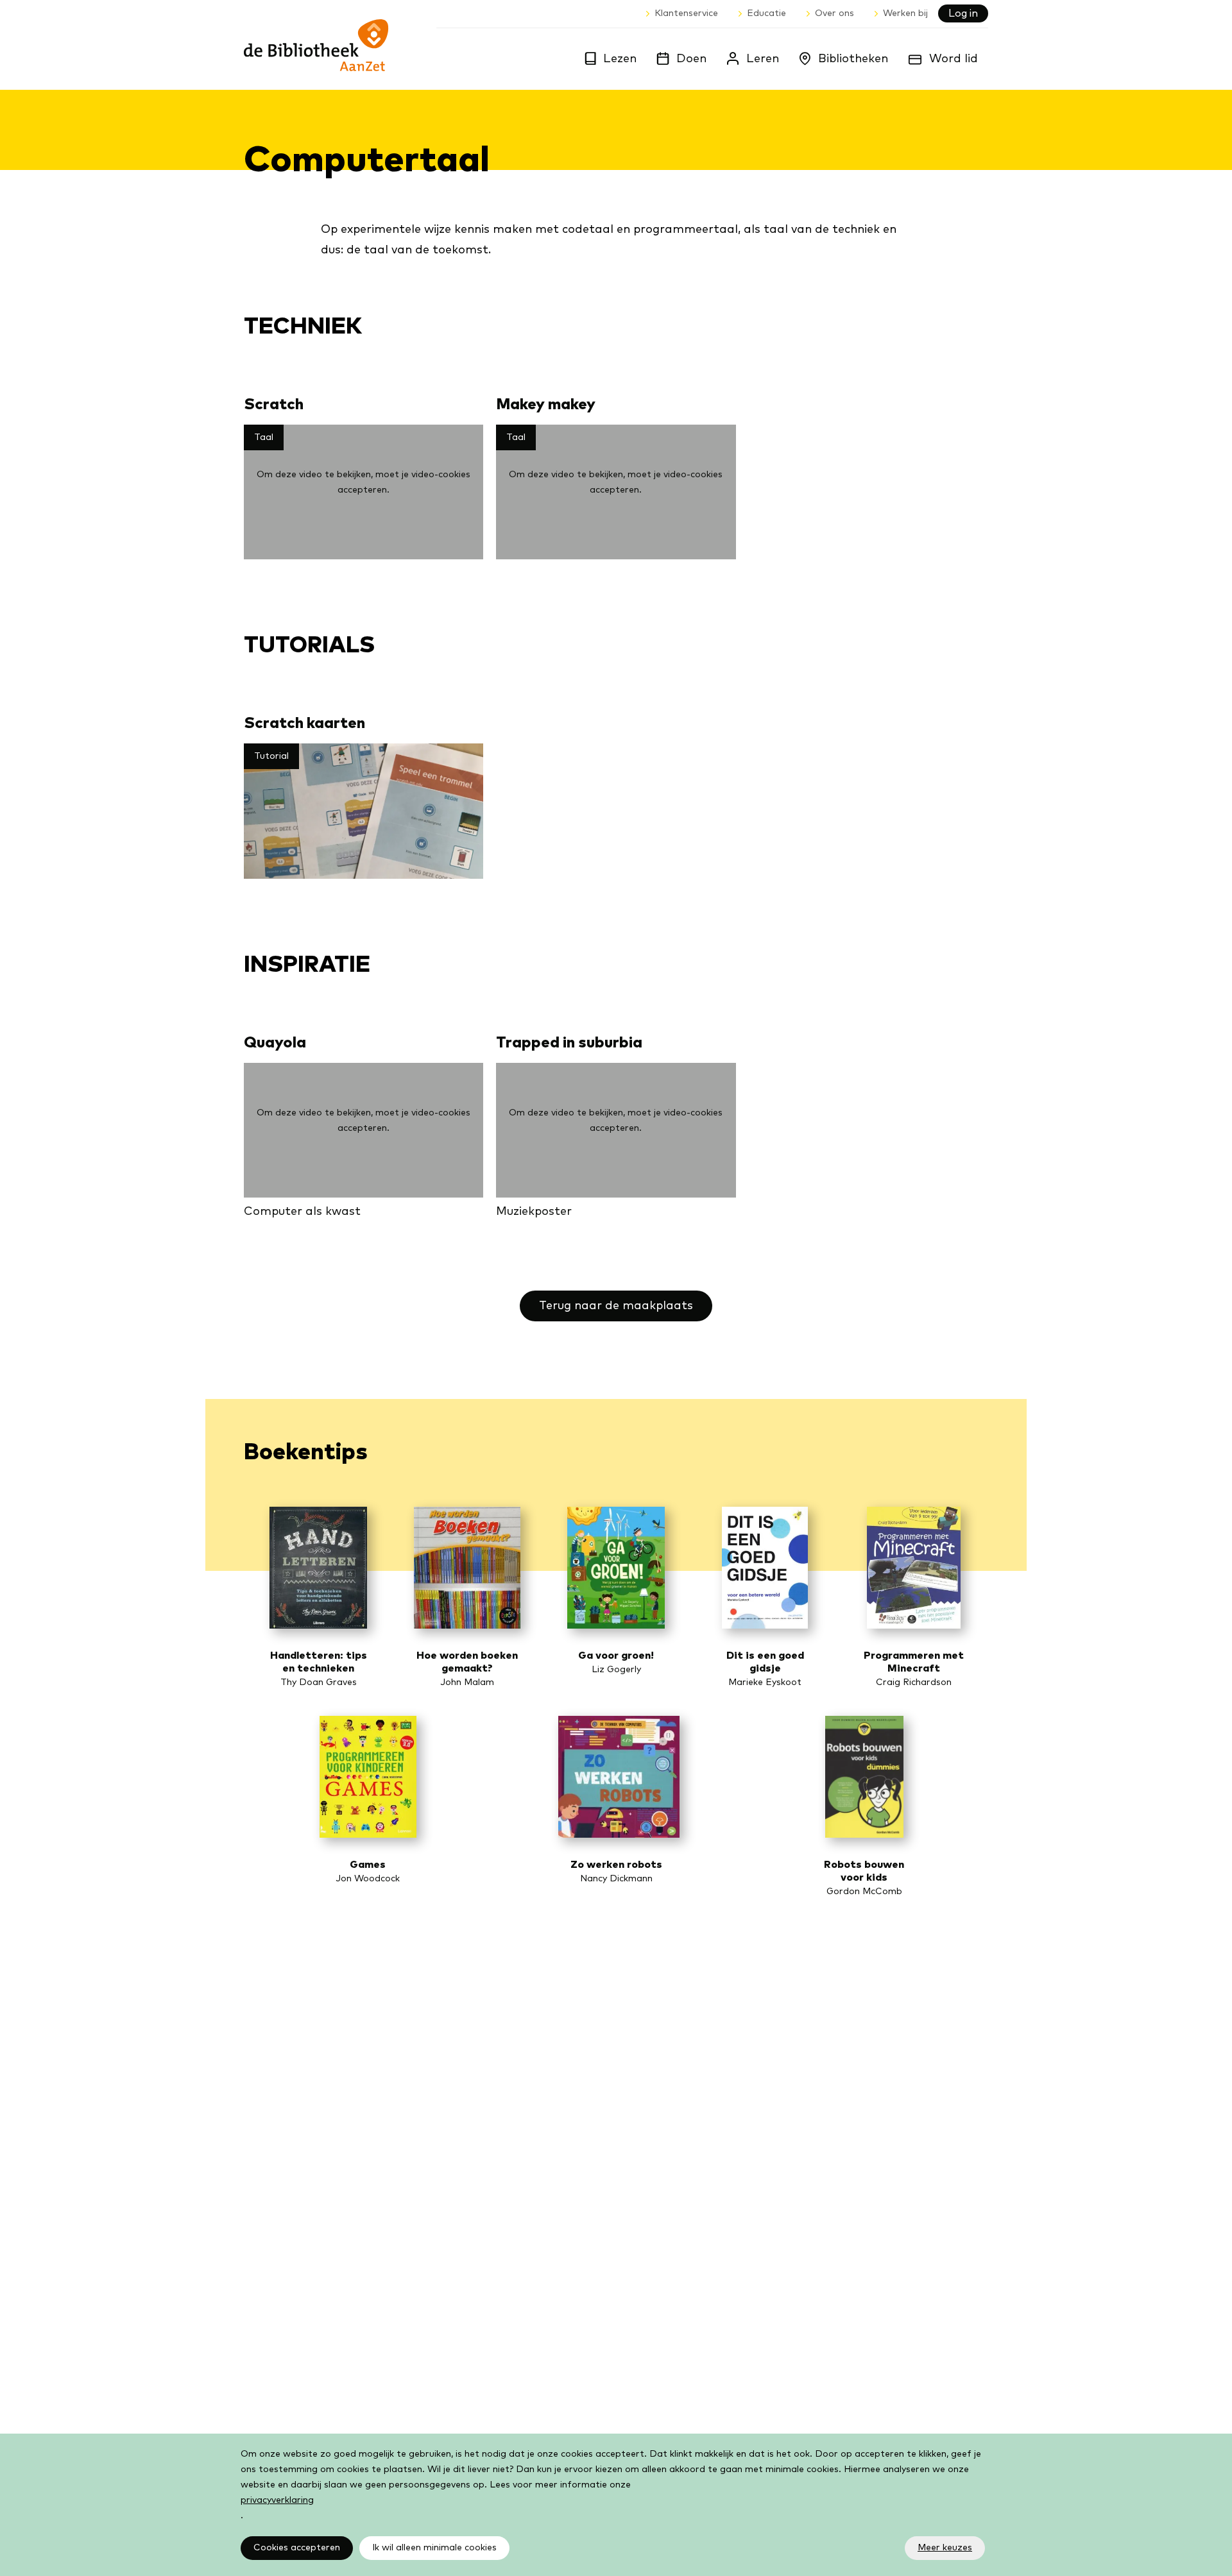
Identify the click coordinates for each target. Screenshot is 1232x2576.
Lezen (620, 59)
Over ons (834, 13)
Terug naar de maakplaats (616, 1306)
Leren (763, 59)
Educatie (766, 13)
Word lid (954, 59)
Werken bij (905, 13)
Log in (963, 13)
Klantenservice (686, 13)
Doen (691, 59)
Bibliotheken (853, 59)
